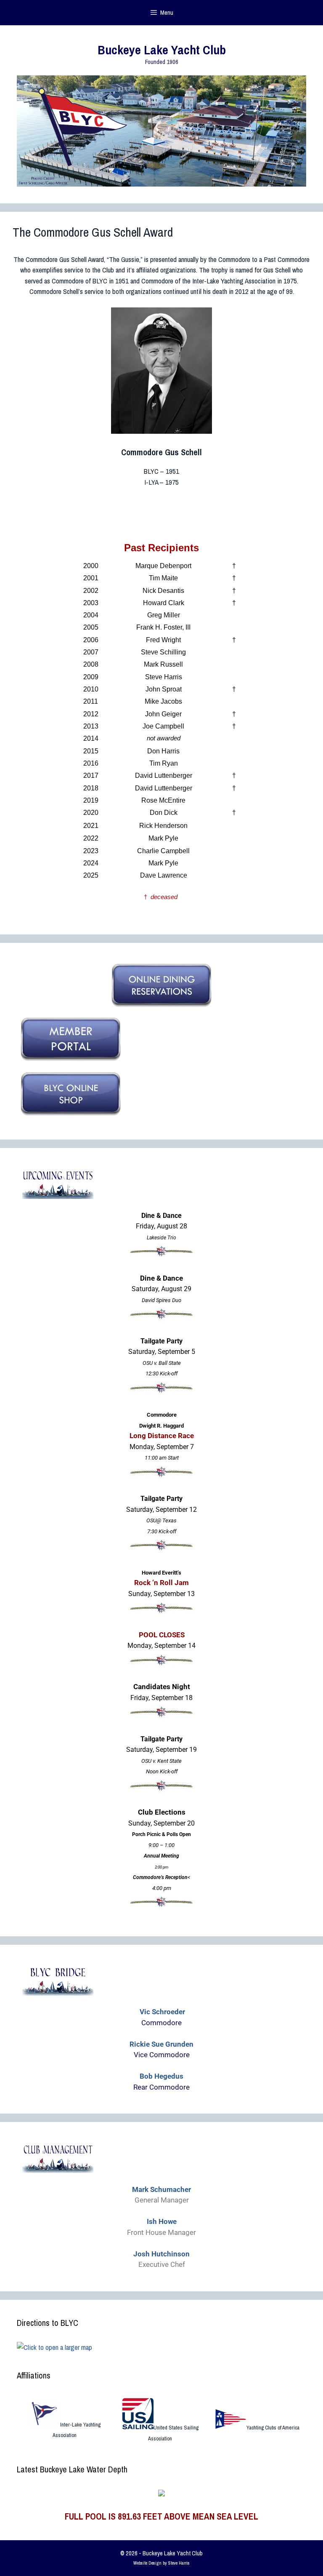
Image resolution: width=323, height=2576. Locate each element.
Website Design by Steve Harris (161, 2563)
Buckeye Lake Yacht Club (162, 50)
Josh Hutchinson (161, 2254)
